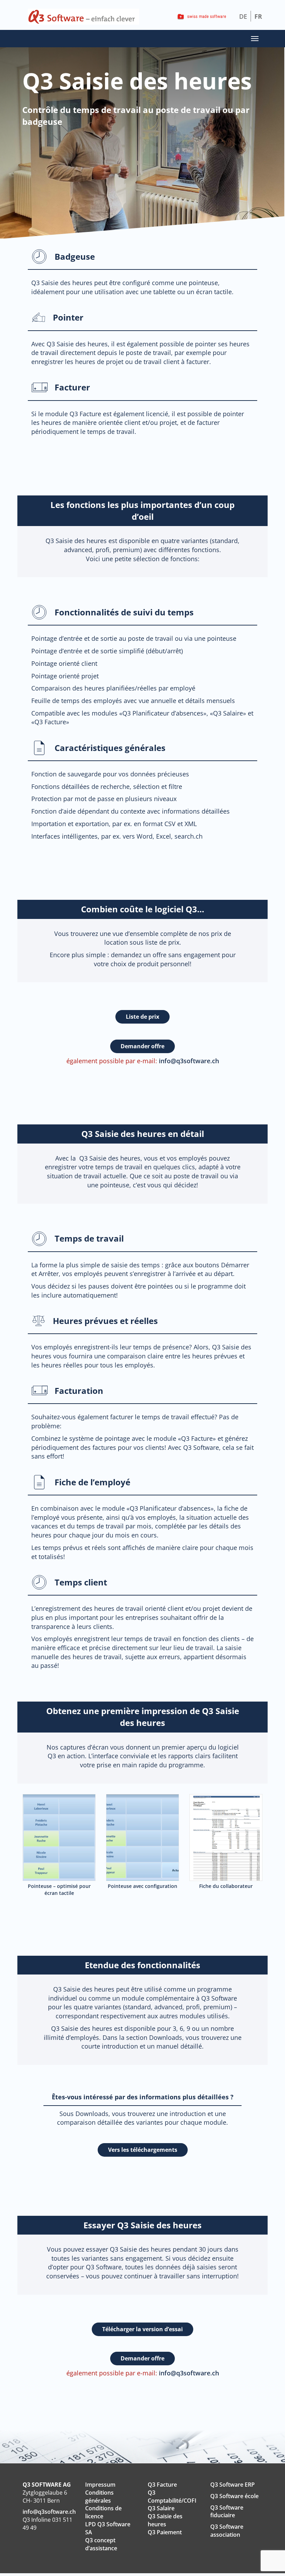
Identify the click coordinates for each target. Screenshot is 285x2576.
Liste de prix (142, 1017)
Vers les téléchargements (143, 2150)
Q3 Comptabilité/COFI (172, 2497)
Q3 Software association (227, 2531)
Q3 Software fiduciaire (227, 2512)
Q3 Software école (234, 2496)
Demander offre (142, 1046)
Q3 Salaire (161, 2508)
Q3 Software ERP (233, 2485)
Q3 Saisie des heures (165, 2520)
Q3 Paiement (165, 2532)
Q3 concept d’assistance (101, 2544)
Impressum (100, 2485)
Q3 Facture (162, 2485)
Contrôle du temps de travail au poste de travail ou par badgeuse (136, 116)
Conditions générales (99, 2497)
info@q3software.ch (189, 1061)
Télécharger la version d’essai (142, 2329)
